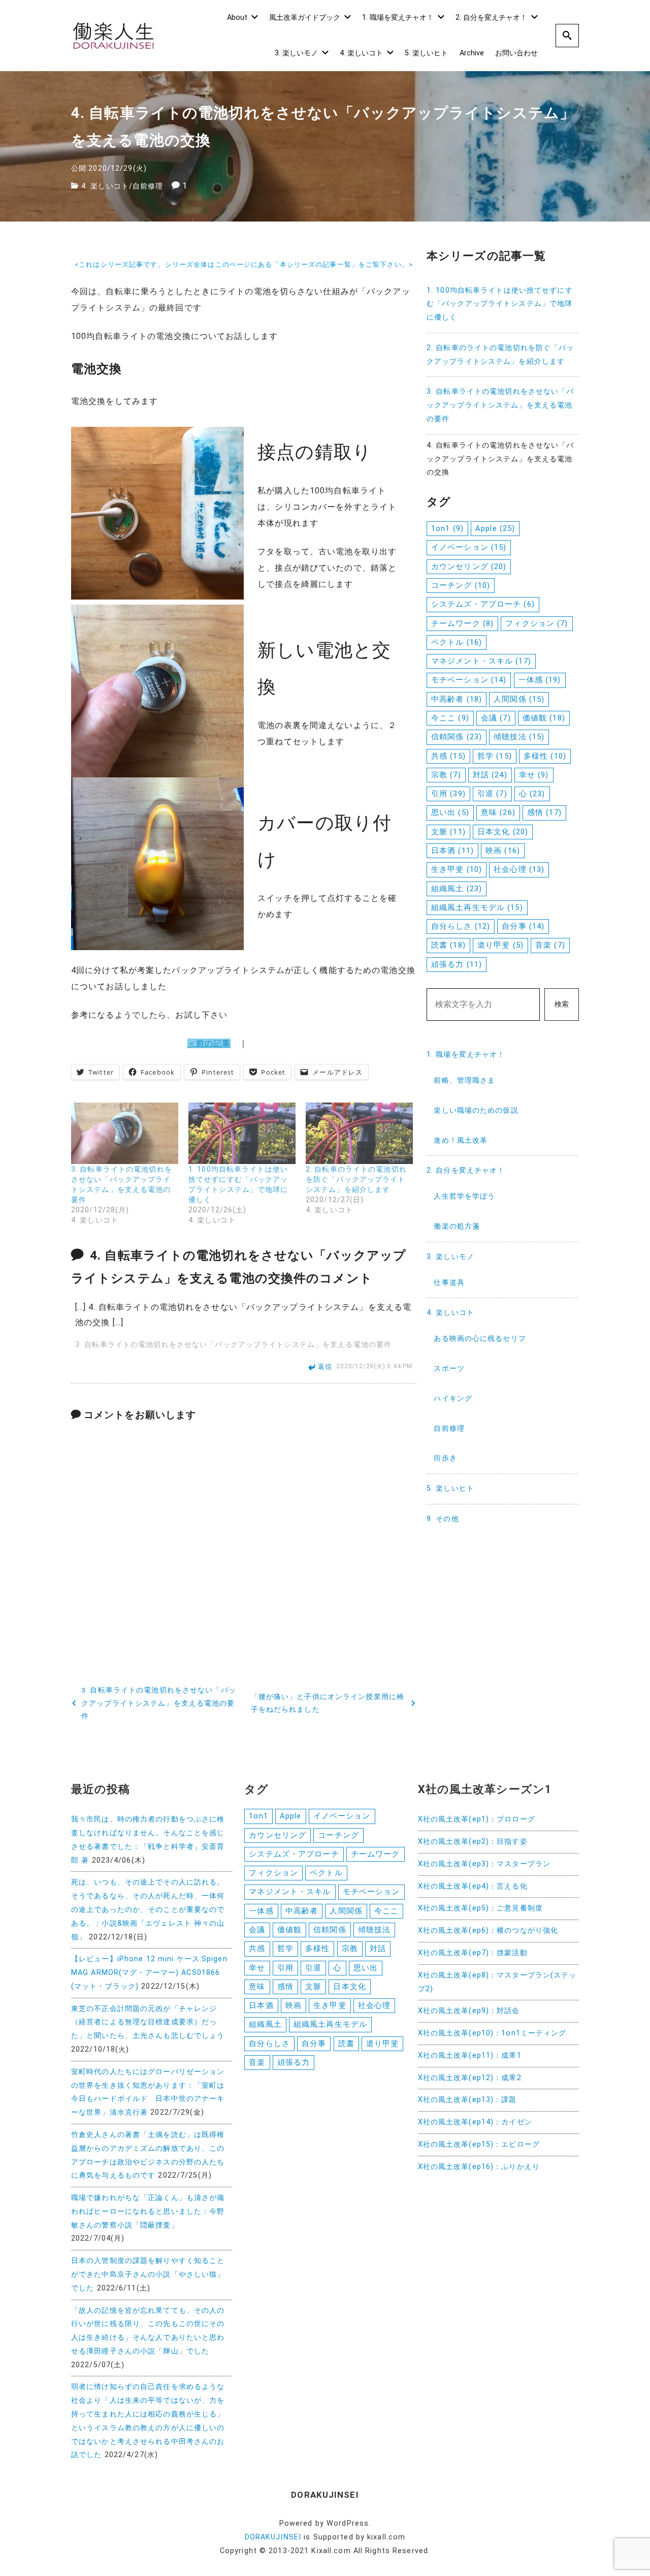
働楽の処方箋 (457, 1226)
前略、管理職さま (464, 1080)
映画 (503, 851)
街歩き (445, 1458)
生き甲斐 (457, 869)
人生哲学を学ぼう (464, 1196)
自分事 (523, 926)
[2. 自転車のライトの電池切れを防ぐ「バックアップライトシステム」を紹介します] (359, 1133)
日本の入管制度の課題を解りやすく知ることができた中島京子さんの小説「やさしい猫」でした (148, 2274)
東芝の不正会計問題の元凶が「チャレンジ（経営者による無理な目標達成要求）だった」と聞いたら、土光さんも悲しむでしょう (148, 2022)
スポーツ (449, 1369)
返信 (325, 1366)
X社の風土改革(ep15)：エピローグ (479, 2144)
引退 (492, 794)
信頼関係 (457, 737)
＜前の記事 (209, 1043)
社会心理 (519, 869)
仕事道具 (449, 1283)
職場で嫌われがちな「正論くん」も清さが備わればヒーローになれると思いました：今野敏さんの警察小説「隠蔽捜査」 (148, 2211)
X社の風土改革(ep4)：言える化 (473, 1886)
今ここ (450, 718)
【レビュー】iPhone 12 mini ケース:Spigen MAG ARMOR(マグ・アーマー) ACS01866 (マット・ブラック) (149, 1973)
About (237, 18)
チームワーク (462, 623)
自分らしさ (461, 926)
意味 (498, 812)
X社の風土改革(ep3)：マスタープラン (484, 1864)
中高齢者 (457, 699)
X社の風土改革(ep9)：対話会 (469, 2011)
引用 (448, 794)
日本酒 (452, 851)
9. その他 (443, 1519)
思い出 (450, 812)
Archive (472, 53)
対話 (490, 775)
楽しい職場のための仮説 (476, 1110)
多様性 (545, 756)
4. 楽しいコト (361, 53)
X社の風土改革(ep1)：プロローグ (477, 1819)
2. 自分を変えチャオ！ (491, 18)
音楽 (550, 945)
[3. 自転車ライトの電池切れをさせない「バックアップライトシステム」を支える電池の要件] (125, 1133)
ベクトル (457, 642)
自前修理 (148, 186)
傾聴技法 (519, 737)
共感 (448, 756)
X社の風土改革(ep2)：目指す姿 (473, 1842)
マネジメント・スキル (481, 661)
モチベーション (469, 680)
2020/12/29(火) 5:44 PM (374, 1367)
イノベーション (469, 547)
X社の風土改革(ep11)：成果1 (470, 2055)
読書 (448, 945)
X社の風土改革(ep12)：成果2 (470, 2078)
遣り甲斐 (500, 945)
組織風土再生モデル (477, 907)
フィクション (537, 623)
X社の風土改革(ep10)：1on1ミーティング (492, 2033)
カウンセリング (469, 567)
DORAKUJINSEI (273, 2537)
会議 (496, 718)
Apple (495, 528)
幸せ (534, 775)
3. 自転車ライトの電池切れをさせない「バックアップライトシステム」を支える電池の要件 (233, 1345)
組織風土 (457, 889)
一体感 (540, 680)
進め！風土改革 (461, 1140)
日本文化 (503, 832)
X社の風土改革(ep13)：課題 (467, 2100)
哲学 (495, 756)
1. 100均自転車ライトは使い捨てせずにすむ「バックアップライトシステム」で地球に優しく (500, 304)
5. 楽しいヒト (426, 53)
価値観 (544, 718)
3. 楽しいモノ (296, 53)
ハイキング (453, 1399)
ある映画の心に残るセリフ (480, 1339)
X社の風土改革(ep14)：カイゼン (475, 2122)
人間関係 (519, 699)
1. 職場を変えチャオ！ (398, 18)
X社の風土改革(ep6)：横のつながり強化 (488, 1930)
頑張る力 (457, 964)
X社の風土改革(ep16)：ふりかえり (479, 2167)
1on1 (447, 528)
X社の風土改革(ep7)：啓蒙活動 (473, 1953)
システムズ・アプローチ (483, 604)
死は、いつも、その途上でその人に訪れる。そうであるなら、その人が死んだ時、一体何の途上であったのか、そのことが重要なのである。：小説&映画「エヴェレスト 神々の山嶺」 (148, 1909)
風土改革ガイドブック (305, 18)
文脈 (448, 832)
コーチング (461, 585)
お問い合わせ (516, 53)
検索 (562, 1004)
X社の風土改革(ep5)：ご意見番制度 (480, 1908)
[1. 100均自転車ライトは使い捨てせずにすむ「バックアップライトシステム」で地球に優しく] (242, 1133)
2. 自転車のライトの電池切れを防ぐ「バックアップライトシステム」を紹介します (356, 1179)
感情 (544, 812)
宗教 (446, 775)
